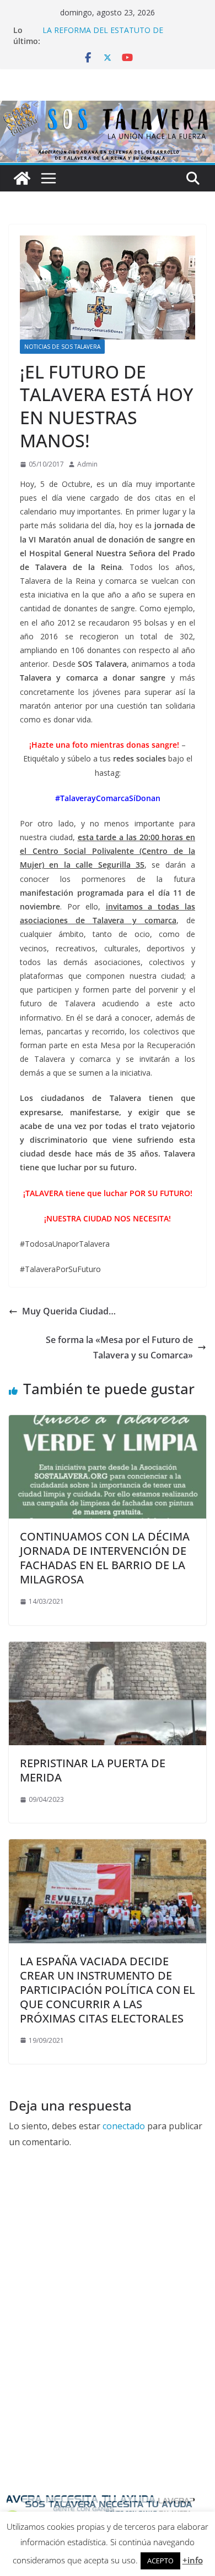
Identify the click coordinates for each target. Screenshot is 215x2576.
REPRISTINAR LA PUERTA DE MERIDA (93, 1770)
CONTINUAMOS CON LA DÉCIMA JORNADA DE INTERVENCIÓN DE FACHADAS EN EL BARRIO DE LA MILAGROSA (105, 1558)
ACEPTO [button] (160, 2561)
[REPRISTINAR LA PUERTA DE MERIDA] (108, 1649)
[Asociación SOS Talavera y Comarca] (22, 178)
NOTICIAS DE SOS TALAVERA (62, 347)
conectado (124, 2126)
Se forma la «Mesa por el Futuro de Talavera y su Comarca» (119, 1348)
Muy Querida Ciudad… (69, 1311)
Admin (87, 464)
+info (193, 2560)
